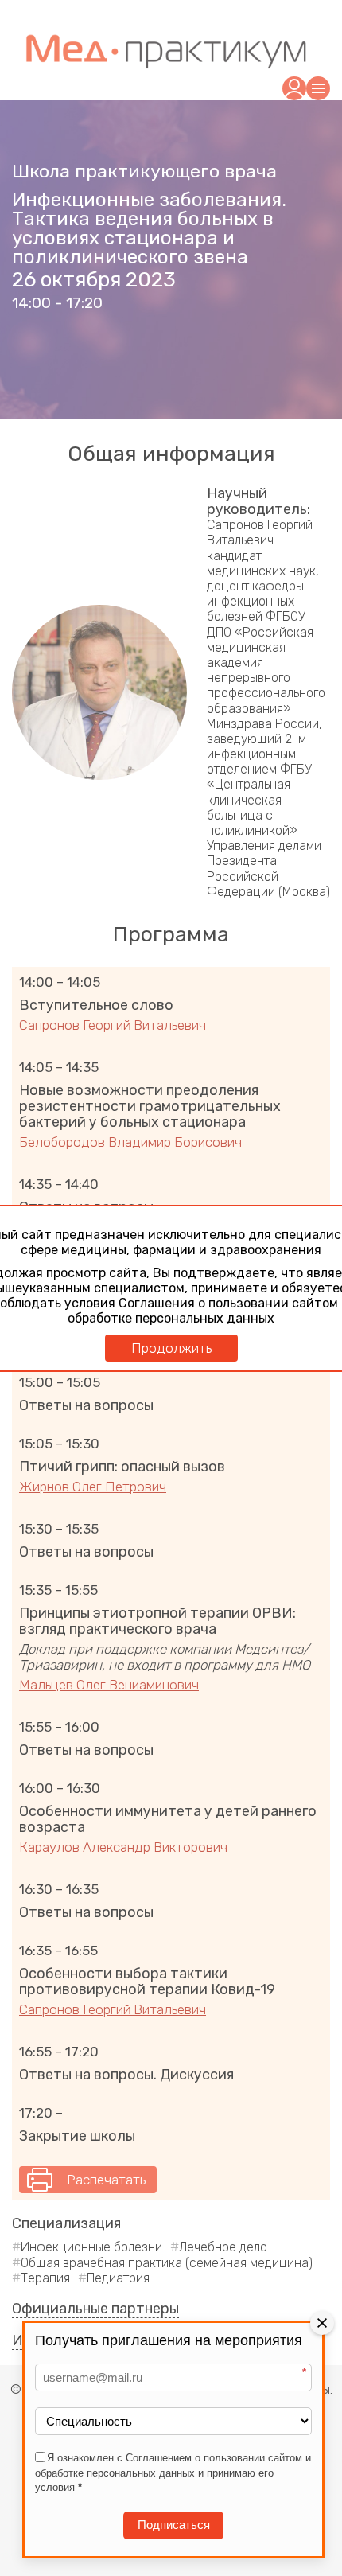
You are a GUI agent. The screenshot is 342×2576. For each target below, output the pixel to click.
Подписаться (174, 2525)
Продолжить (171, 1348)
